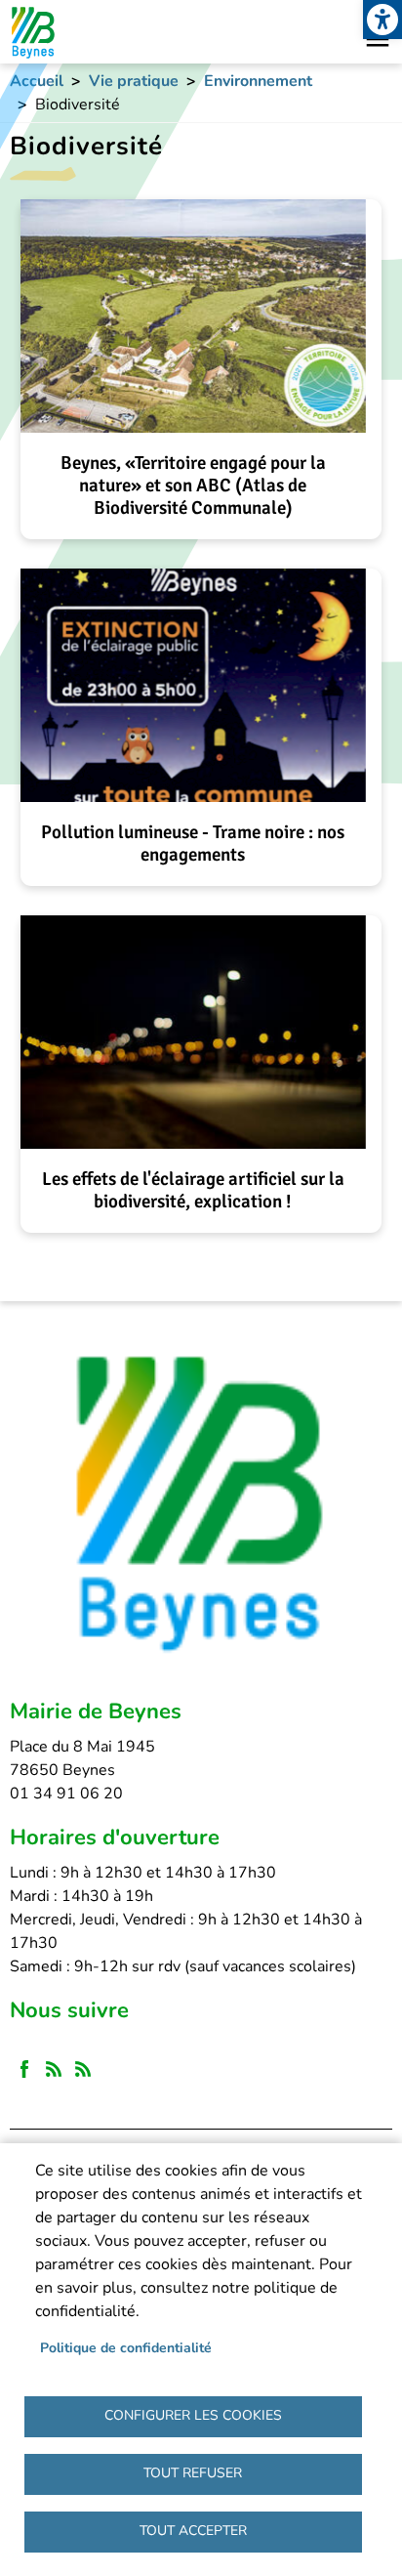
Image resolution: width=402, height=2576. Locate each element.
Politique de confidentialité (126, 2348)
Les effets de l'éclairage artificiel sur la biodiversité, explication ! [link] (193, 1191)
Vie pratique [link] (134, 81)
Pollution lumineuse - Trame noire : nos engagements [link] (193, 844)
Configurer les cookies (193, 2415)
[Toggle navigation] (378, 39)
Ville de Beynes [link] (32, 32)
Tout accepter (193, 2531)
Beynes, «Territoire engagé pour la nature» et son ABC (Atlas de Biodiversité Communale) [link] (193, 486)
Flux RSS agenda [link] (83, 2070)
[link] (382, 20)
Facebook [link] (24, 2070)
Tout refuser (193, 2473)
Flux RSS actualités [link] (54, 2070)
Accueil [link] (37, 81)
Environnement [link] (258, 81)
